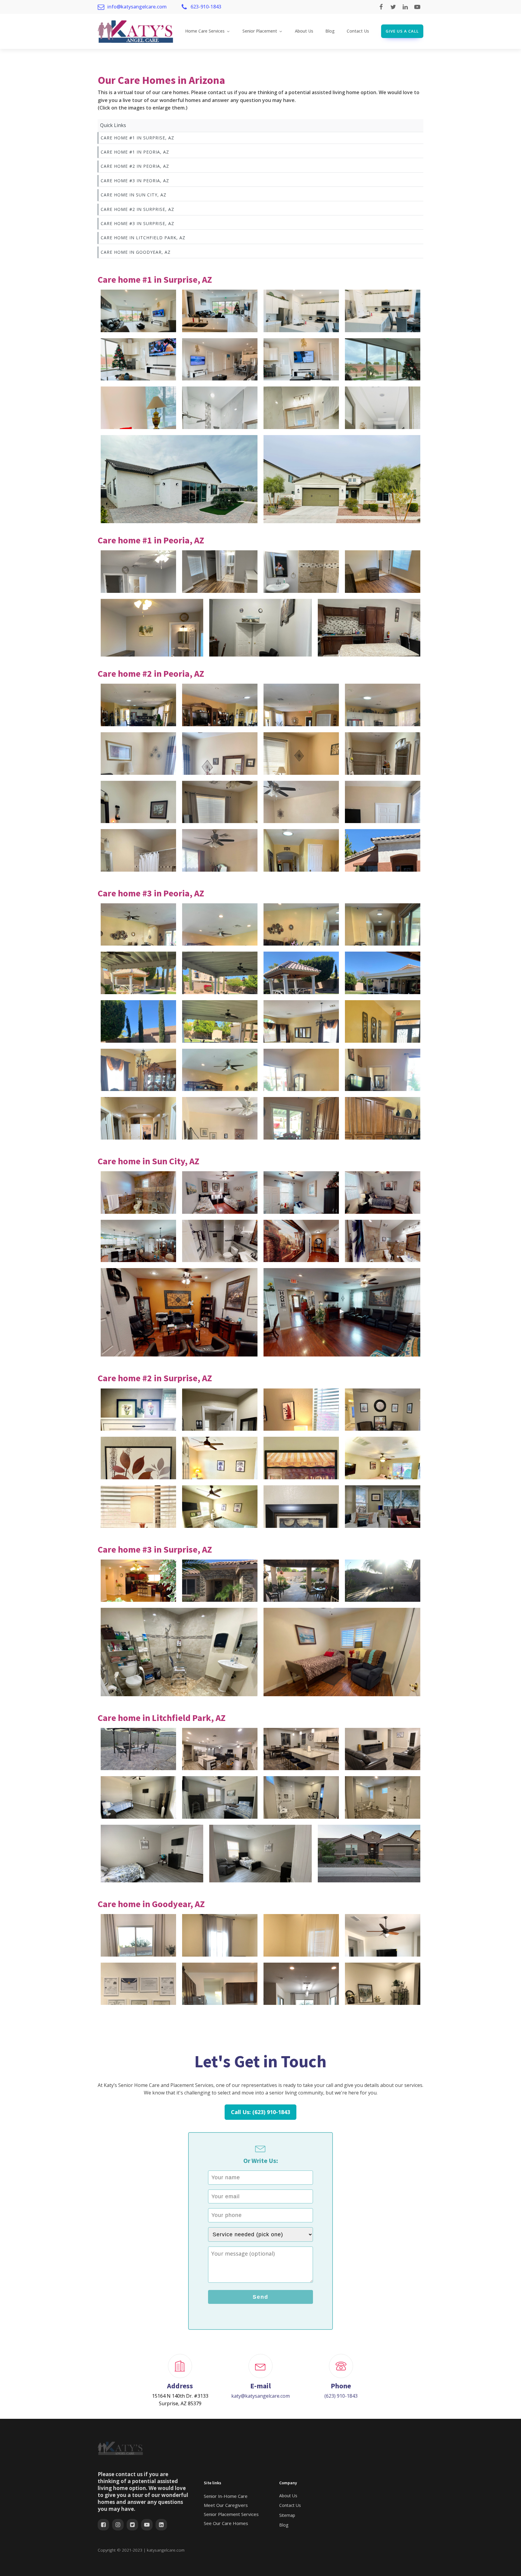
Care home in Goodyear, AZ (136, 252)
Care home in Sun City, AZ (134, 195)
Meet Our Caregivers (226, 2505)
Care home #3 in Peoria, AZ (135, 181)
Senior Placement (260, 31)
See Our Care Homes (226, 2523)
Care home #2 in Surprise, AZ (137, 209)
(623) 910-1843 (341, 2396)
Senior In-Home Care (226, 2496)
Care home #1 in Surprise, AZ (137, 138)
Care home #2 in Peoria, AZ (135, 166)
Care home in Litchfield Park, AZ (143, 238)
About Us (304, 31)
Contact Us (358, 31)
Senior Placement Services (231, 2514)
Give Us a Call (402, 31)
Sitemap (287, 2515)
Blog (330, 31)
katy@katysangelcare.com (260, 2396)
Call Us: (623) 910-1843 (260, 2112)
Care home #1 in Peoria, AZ (135, 152)
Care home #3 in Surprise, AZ (137, 223)
